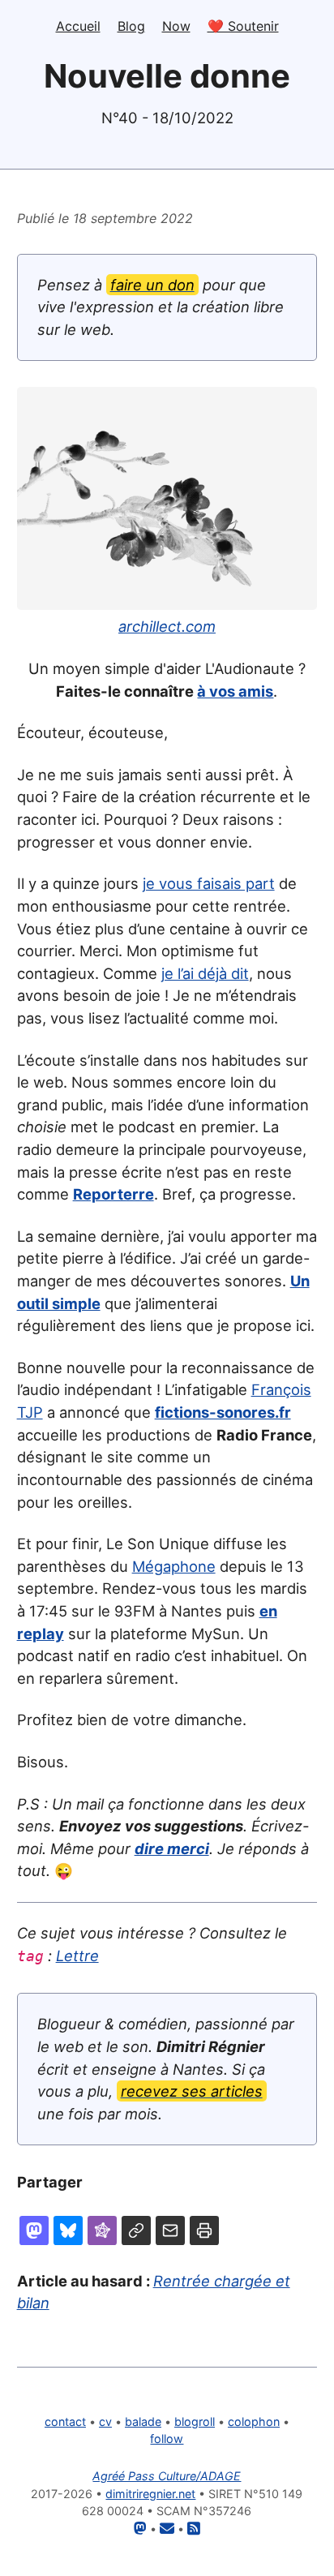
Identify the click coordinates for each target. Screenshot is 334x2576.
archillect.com (167, 626)
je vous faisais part (209, 883)
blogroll (195, 2421)
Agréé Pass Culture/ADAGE (167, 2476)
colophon (254, 2421)
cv (105, 2421)
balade (143, 2421)
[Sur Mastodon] (34, 2230)
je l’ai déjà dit (205, 973)
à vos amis (235, 691)
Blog (131, 26)
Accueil (78, 26)
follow (167, 2439)
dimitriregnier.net (150, 2494)
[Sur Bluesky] (68, 2230)
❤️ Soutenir (243, 26)
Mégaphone (174, 1566)
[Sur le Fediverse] (102, 2230)
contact (65, 2421)
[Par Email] (170, 2230)
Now (176, 26)
